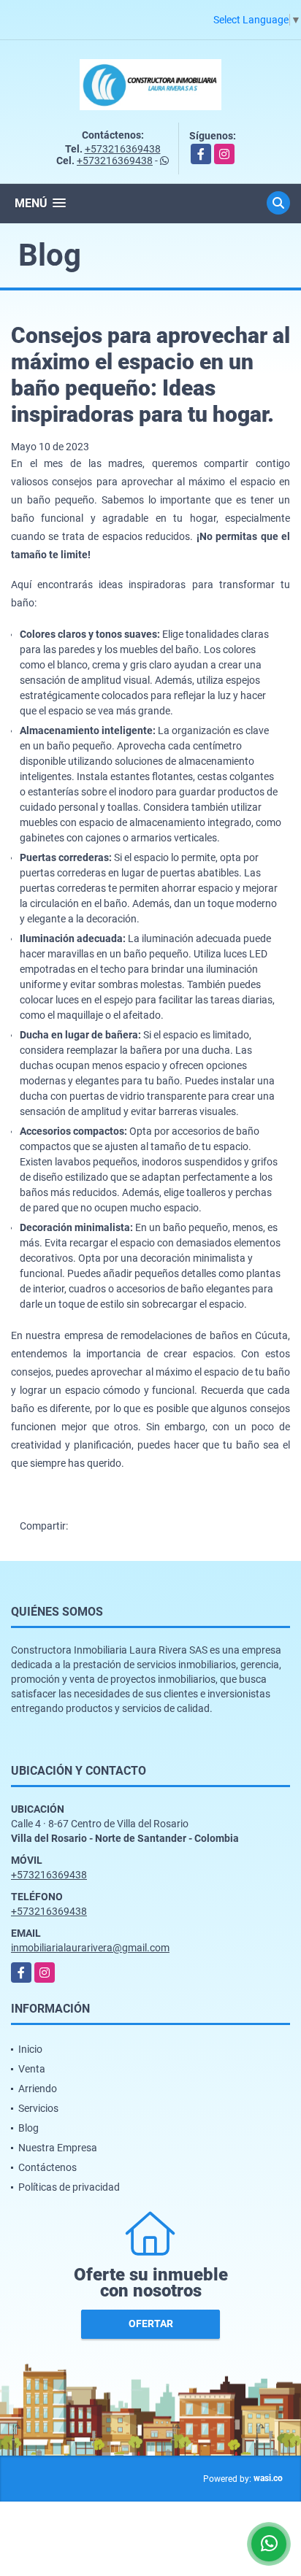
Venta (32, 2069)
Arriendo (38, 2089)
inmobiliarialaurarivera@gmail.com (90, 1948)
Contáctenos (47, 2167)
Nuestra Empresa (58, 2148)
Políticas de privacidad (69, 2187)
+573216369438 (123, 149)
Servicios (38, 2108)
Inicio (30, 2049)
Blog (28, 2128)
